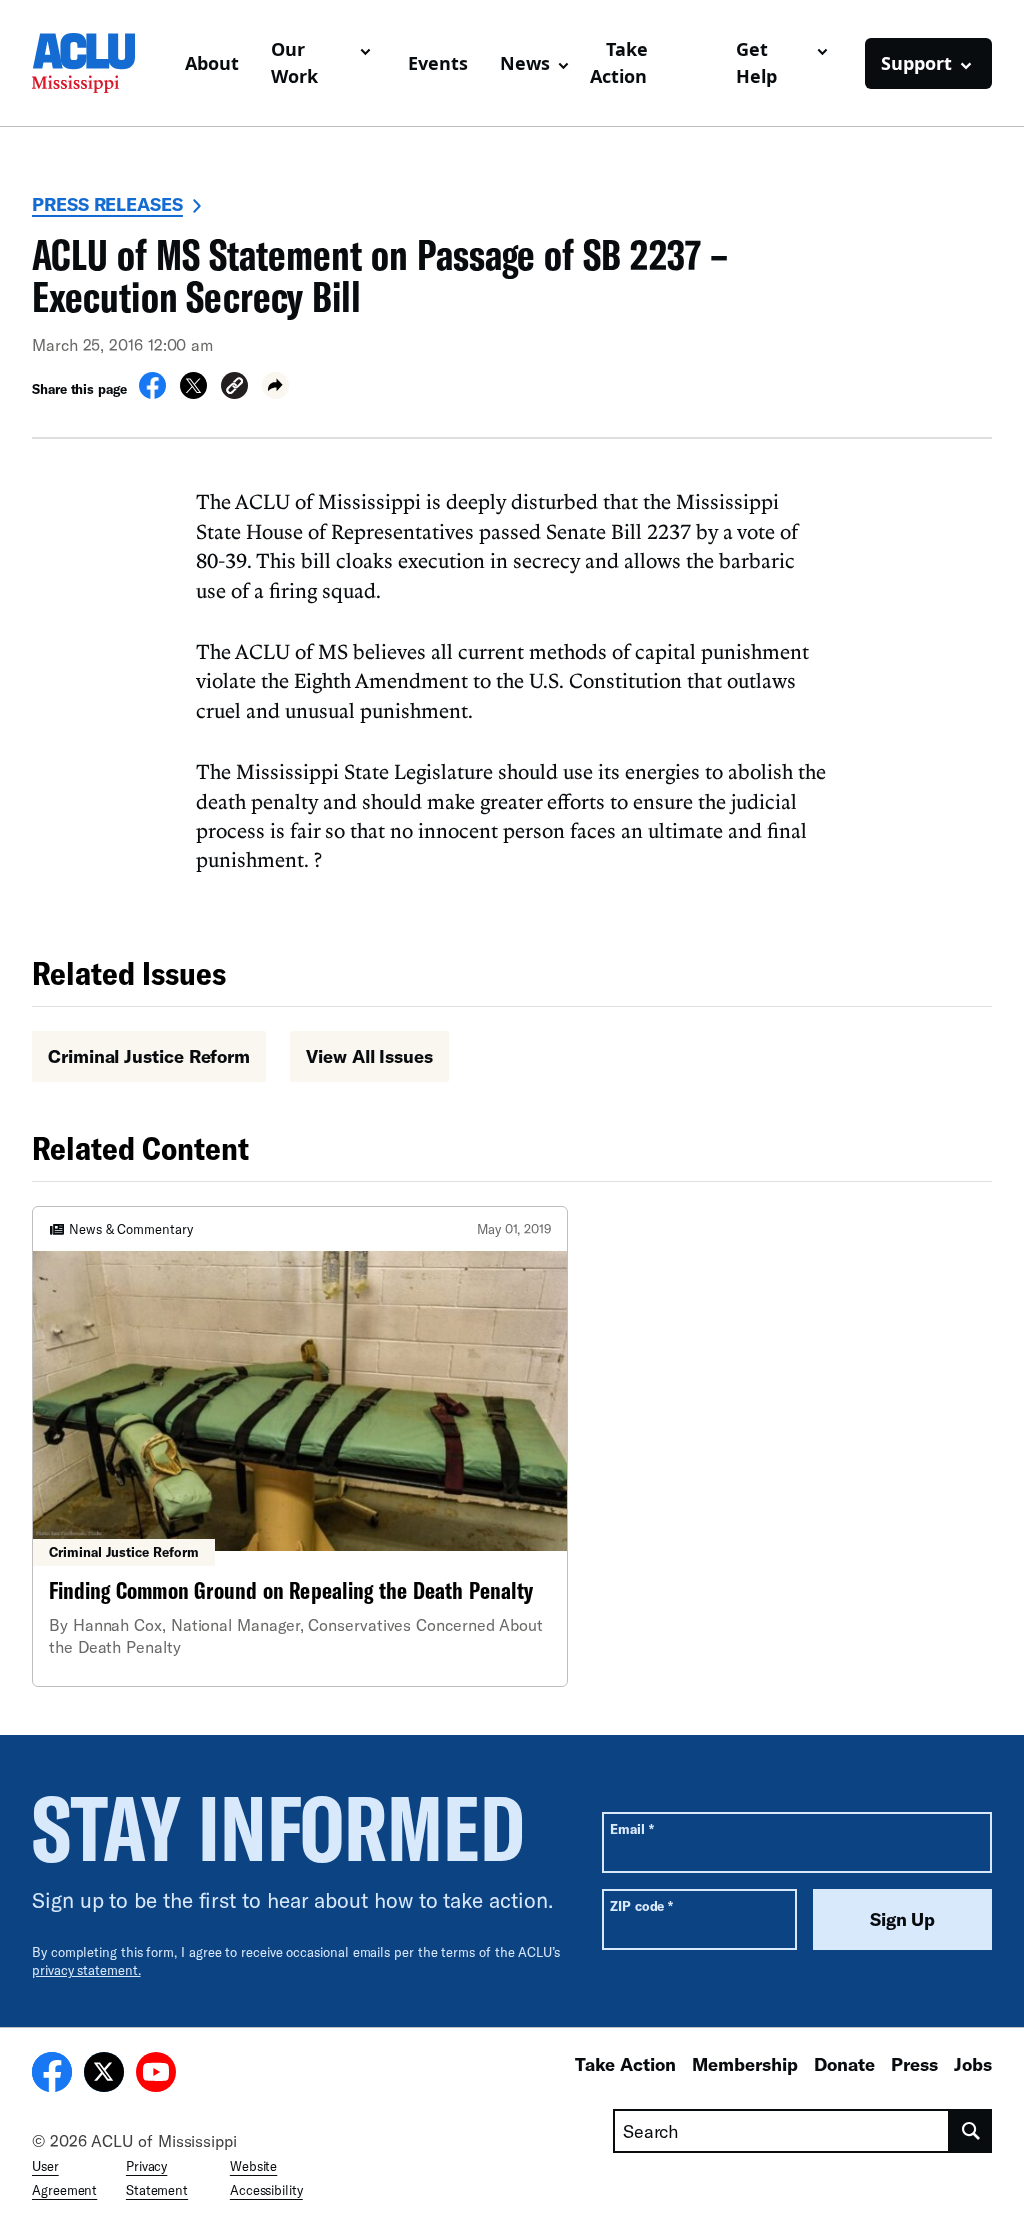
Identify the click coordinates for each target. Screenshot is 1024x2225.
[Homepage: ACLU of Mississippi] (100, 63)
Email (631, 1828)
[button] (234, 388)
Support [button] (916, 63)
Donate (844, 2064)
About (212, 63)
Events (438, 63)
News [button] (525, 63)
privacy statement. (86, 1970)
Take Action (619, 62)
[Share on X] (193, 393)
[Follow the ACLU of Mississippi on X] (104, 2075)
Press (914, 2064)
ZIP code (641, 1905)
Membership (745, 2064)
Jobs (973, 2064)
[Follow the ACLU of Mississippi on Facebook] (52, 2075)
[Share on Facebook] (152, 393)
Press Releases (107, 204)
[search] (971, 2131)
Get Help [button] (756, 62)
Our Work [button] (294, 62)
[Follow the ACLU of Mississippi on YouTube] (156, 2075)
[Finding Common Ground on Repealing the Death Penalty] (300, 1446)
